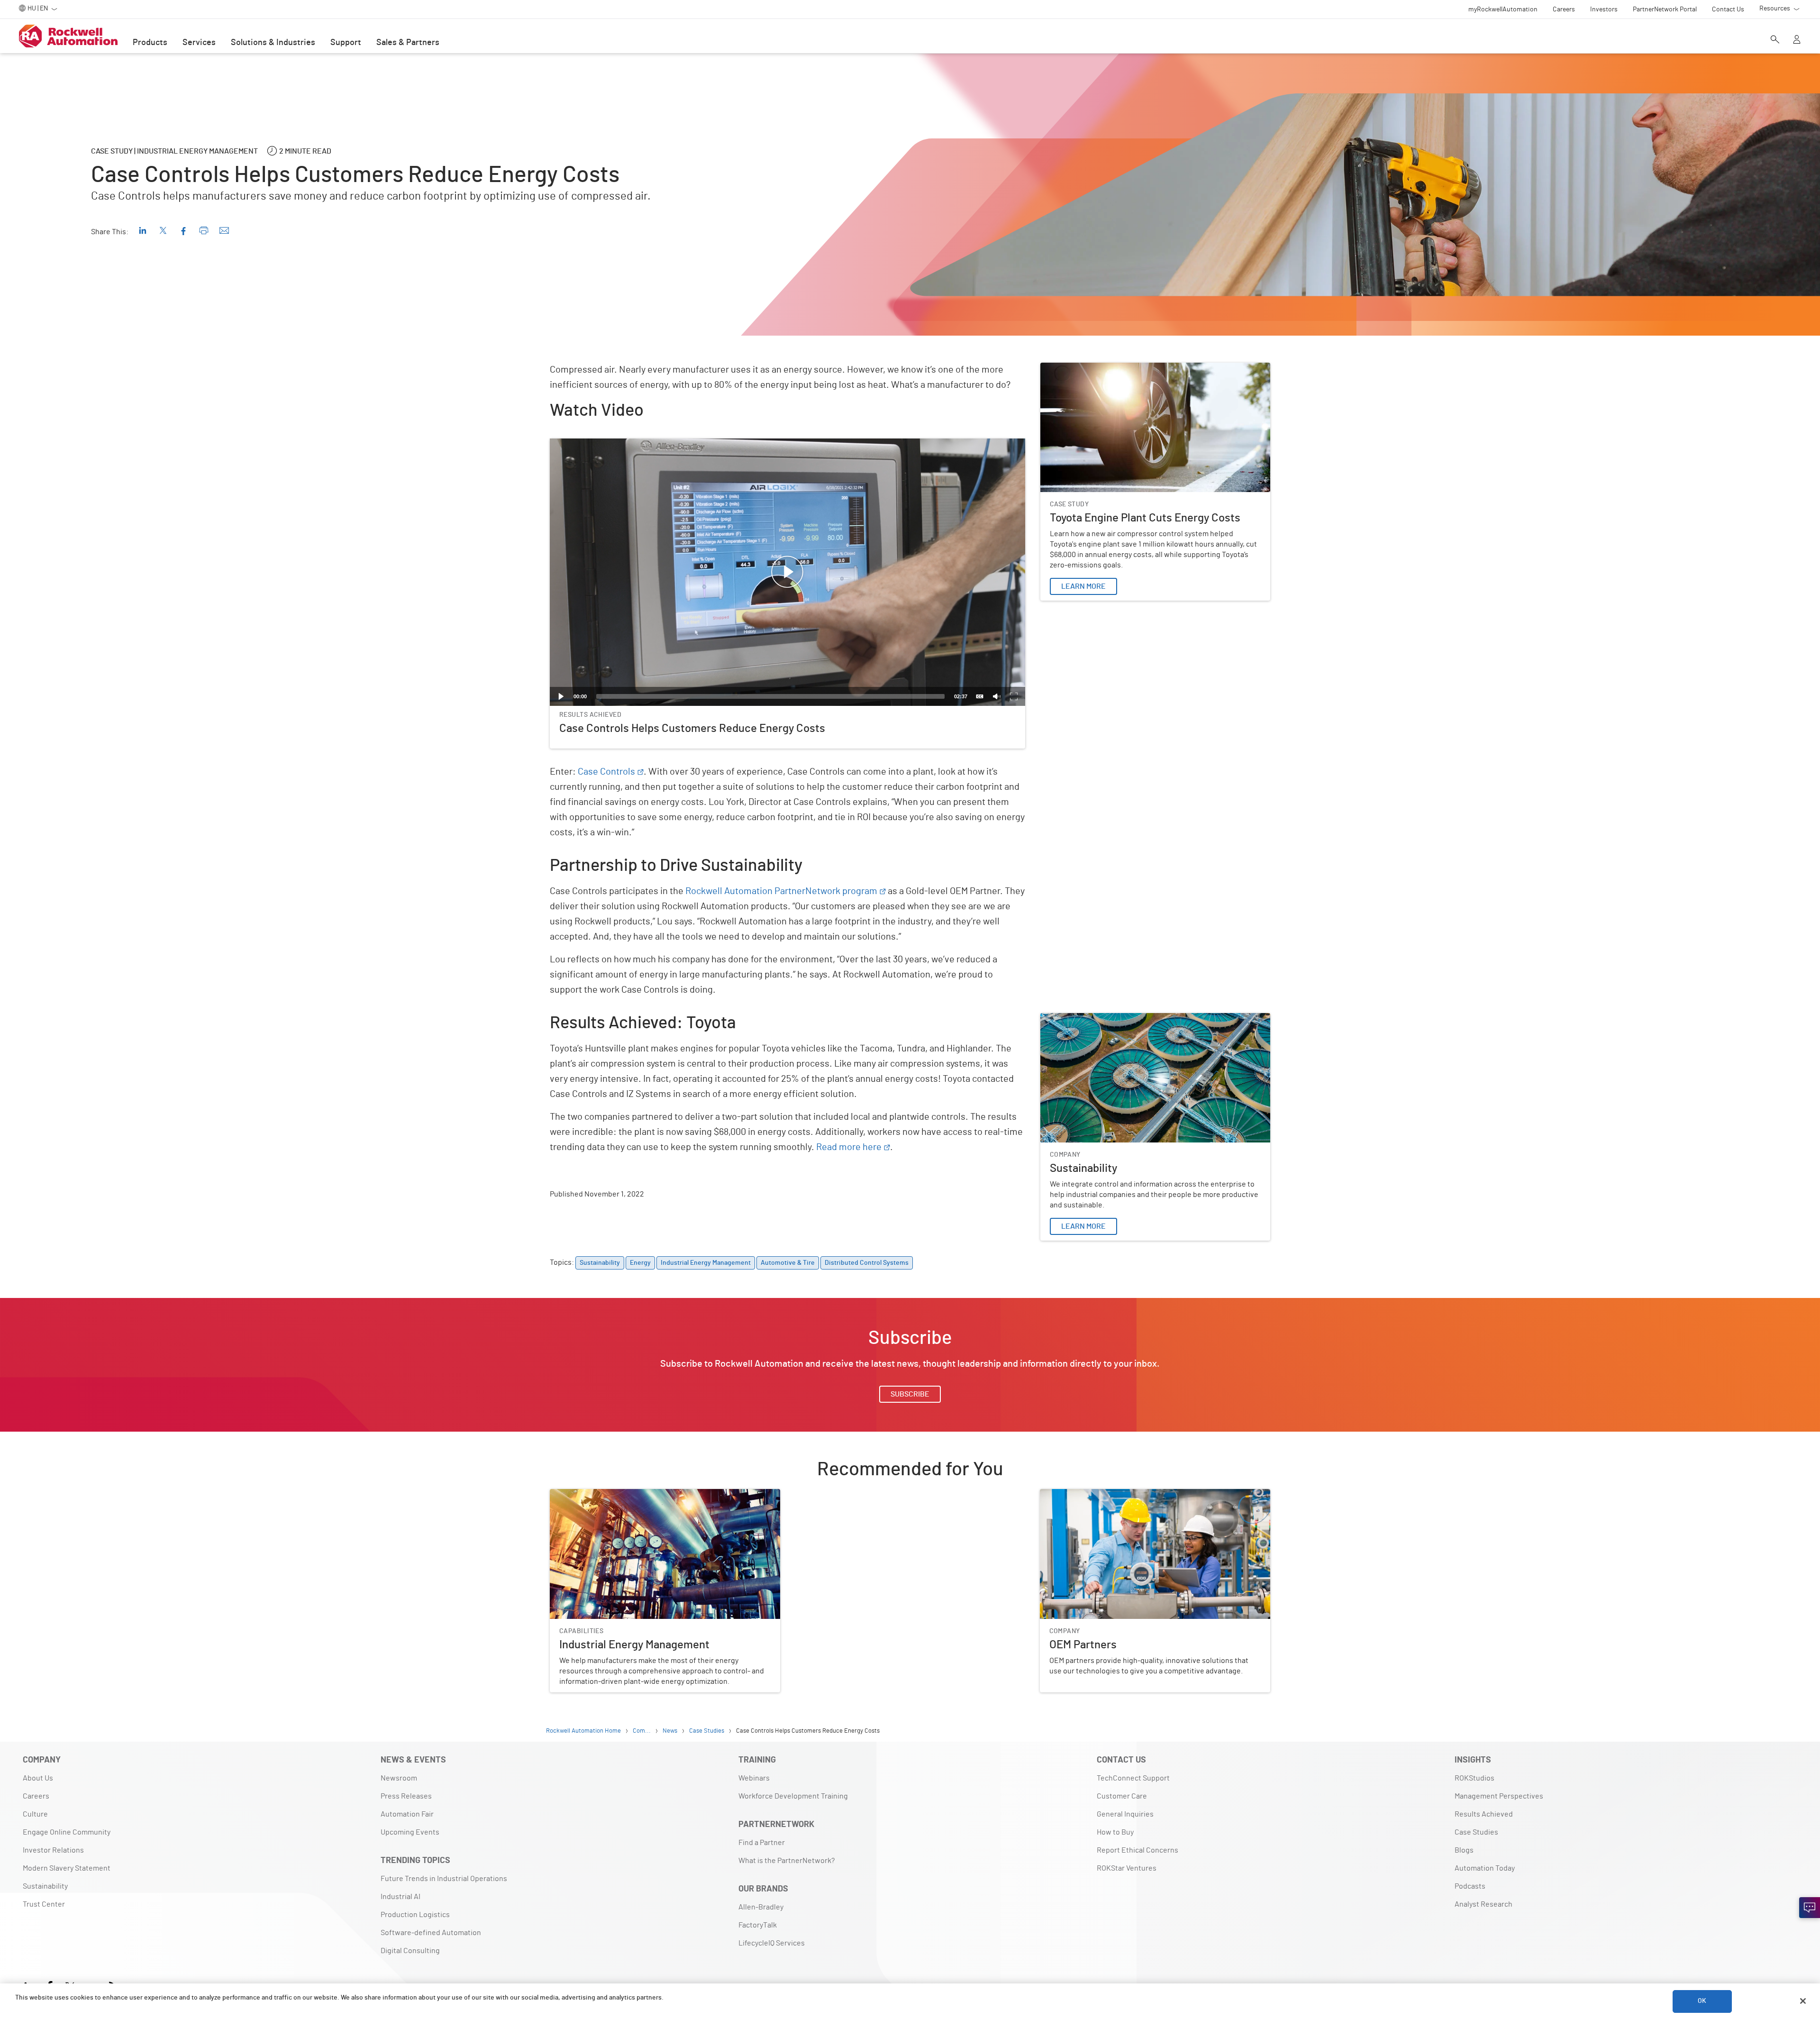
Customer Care (1122, 1796)
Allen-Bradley (761, 1907)
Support (346, 43)
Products (150, 43)
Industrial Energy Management (601, 1495)
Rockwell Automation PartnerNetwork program (781, 891)
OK (1702, 2001)
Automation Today (1485, 1868)
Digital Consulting (410, 1951)
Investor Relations (53, 1850)
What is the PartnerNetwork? (787, 1861)
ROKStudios (1474, 1778)
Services (199, 43)
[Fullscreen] (1014, 696)
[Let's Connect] (1810, 1908)
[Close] (1803, 2001)
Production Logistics (415, 1915)
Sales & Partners (408, 43)
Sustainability (1063, 1019)
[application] (787, 572)
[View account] (1797, 40)
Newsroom (399, 1778)
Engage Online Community (67, 1832)
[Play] (561, 696)
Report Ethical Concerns (1137, 1850)
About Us (38, 1778)
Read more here (849, 1147)
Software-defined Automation (431, 1933)
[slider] (770, 696)
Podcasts (1470, 1886)
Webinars (754, 1778)
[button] (787, 572)
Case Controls (606, 772)
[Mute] (997, 696)
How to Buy (1115, 1832)
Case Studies (1476, 1832)
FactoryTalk (758, 1925)
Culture (35, 1814)
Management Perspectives (1499, 1796)
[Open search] (1775, 40)
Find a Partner (762, 1843)
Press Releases (406, 1796)
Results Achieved (1484, 1814)
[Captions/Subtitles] (980, 696)
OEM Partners (1062, 1495)
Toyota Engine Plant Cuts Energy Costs (1105, 368)
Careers (36, 1796)
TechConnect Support (1133, 1778)
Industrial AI (400, 1897)
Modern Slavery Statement (67, 1868)
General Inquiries (1125, 1814)
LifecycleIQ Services (772, 1943)
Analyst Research (1483, 1904)
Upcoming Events (410, 1832)
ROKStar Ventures (1127, 1868)
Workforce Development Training (793, 1796)
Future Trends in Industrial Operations (444, 1879)
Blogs (1464, 1850)
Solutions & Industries (273, 43)
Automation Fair (407, 1814)
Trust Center (44, 1904)
